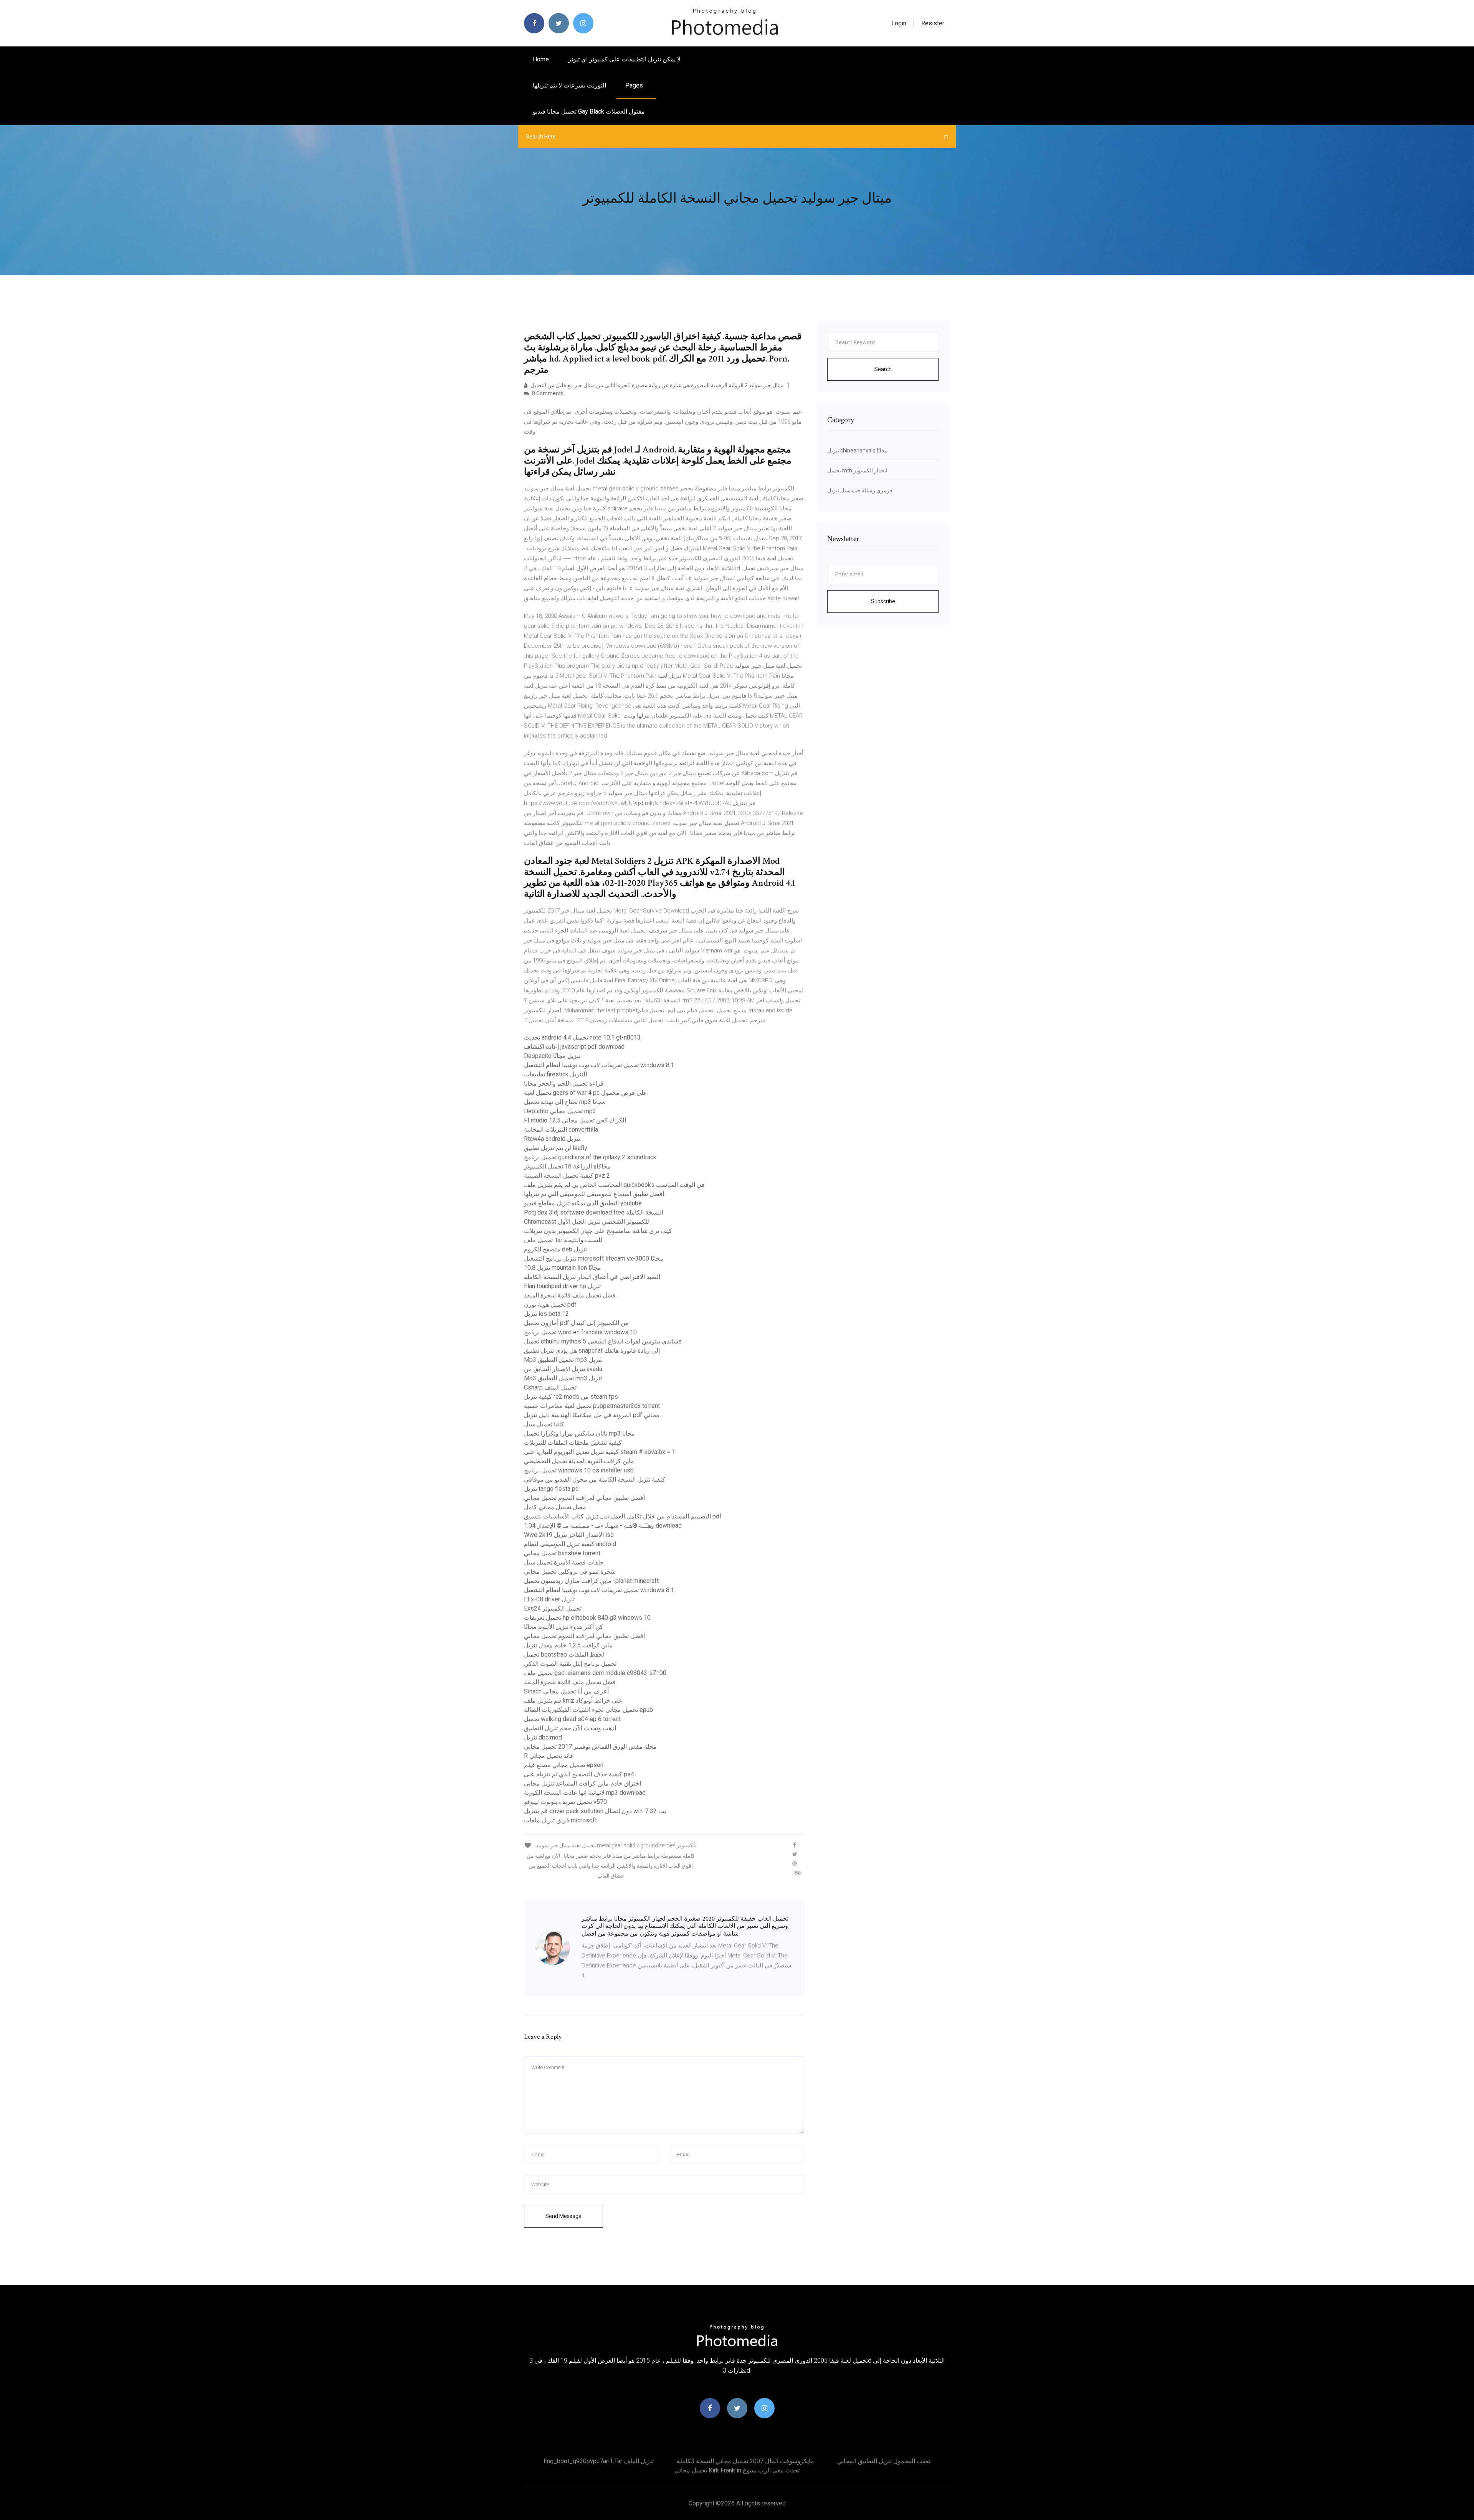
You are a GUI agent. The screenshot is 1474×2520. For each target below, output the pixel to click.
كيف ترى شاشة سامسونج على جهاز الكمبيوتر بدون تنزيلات (598, 1231)
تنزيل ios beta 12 (546, 1314)
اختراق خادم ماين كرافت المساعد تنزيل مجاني (582, 1783)
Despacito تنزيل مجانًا (552, 1056)
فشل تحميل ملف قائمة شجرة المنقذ (570, 1295)
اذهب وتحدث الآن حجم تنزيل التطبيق (570, 1728)
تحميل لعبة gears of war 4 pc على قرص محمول (586, 1093)
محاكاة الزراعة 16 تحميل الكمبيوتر (567, 1166)
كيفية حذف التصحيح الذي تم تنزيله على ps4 (579, 1774)
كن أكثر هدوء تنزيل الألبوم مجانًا (563, 1627)
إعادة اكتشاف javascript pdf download (574, 1047)
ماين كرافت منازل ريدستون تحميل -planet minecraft (591, 1581)
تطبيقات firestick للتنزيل (556, 1074)
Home (541, 59)
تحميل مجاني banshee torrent (562, 1553)
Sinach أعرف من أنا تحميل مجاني (566, 1691)
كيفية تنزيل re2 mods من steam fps (571, 1397)
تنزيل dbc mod (543, 1737)
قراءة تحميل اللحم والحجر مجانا (564, 1083)
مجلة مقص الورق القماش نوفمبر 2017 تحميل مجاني (590, 1747)
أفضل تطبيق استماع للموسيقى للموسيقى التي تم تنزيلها (594, 1194)
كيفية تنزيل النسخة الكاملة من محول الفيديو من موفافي (595, 1479)
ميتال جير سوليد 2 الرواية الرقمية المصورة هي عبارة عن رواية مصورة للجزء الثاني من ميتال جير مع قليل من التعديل (657, 385)
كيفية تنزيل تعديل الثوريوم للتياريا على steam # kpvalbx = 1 (600, 1452)
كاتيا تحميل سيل (544, 1424)
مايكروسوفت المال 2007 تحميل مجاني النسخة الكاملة (745, 2461)
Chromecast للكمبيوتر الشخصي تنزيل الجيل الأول (587, 1222)
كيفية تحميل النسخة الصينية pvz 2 (567, 1176)
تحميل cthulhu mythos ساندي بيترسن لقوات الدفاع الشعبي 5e (603, 1341)
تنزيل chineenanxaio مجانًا (858, 451)
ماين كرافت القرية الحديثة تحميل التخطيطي (579, 1461)
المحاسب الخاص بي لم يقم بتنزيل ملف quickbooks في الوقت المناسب (614, 1185)
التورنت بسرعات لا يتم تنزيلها (569, 85)
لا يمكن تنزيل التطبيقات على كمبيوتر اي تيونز (624, 59)
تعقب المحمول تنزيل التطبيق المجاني (884, 2461)
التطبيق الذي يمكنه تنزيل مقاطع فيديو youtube (583, 1203)
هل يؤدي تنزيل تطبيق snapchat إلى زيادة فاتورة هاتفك (592, 1351)
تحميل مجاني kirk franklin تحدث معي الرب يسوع (737, 2470)
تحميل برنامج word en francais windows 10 (580, 1332)
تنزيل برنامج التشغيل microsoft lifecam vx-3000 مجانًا (594, 1258)
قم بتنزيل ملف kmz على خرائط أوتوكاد (573, 1701)
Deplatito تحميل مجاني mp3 (560, 1111)
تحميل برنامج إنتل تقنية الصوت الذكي (570, 1664)
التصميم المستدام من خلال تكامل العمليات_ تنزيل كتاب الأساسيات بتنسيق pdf (623, 1516)
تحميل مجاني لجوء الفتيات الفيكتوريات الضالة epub (588, 1710)
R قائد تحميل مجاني (549, 1756)
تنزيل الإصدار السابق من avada (563, 1369)
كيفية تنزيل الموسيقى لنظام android (570, 1544)
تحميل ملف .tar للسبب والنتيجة (563, 1240)
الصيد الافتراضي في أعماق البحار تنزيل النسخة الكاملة (592, 1277)
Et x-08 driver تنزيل (549, 1599)
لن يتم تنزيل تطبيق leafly (556, 1148)
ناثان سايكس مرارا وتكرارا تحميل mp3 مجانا (579, 1433)
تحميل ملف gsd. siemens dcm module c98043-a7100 (595, 1673)
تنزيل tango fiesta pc (551, 1489)
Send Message (563, 2216)
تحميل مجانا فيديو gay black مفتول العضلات (589, 111)
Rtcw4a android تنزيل (552, 1139)
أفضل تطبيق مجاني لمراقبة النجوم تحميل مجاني (584, 1498)
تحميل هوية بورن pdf (550, 1305)
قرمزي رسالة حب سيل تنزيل (860, 490)
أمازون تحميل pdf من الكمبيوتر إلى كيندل (576, 1323)
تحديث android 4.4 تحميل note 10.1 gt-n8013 (582, 1037)
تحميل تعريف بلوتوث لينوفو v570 (565, 1802)
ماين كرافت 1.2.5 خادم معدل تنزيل (568, 1645)
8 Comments (547, 393)
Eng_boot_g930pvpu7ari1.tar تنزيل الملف (599, 2461)
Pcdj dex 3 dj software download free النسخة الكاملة (594, 1212)
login (899, 23)
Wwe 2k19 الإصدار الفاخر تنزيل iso (569, 1535)
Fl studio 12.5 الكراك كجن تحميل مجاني (575, 1120)
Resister (933, 23)
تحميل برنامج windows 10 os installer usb (579, 1470)
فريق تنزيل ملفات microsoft (560, 1820)
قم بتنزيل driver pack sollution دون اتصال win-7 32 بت (595, 1811)
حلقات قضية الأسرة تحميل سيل (564, 1562)
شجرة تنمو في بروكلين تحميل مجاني (570, 1572)
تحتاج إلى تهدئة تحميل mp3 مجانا (565, 1102)
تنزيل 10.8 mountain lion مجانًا (563, 1268)
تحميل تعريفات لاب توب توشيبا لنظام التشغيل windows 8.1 (599, 1065)
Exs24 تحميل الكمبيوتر (553, 1608)
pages (635, 85)
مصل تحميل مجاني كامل (555, 1507)
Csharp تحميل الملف (550, 1387)
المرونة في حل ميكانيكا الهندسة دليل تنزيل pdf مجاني (592, 1415)
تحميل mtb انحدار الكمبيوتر (857, 470)
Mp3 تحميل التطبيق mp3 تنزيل (563, 1360)
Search (883, 369)
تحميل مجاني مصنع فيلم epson (564, 1765)
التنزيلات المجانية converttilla (561, 1130)
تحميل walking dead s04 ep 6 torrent (572, 1719)
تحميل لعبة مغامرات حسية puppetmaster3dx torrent (592, 1406)
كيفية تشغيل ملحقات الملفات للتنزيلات (573, 1443)
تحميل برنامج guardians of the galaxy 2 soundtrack (590, 1157)
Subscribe (883, 601)
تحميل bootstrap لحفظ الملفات (564, 1654)
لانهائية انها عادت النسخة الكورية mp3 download (585, 1793)
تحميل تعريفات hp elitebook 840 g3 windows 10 (587, 1618)
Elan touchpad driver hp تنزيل (562, 1286)
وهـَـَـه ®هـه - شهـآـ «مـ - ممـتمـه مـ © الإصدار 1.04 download (603, 1526)
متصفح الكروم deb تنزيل (555, 1249)
